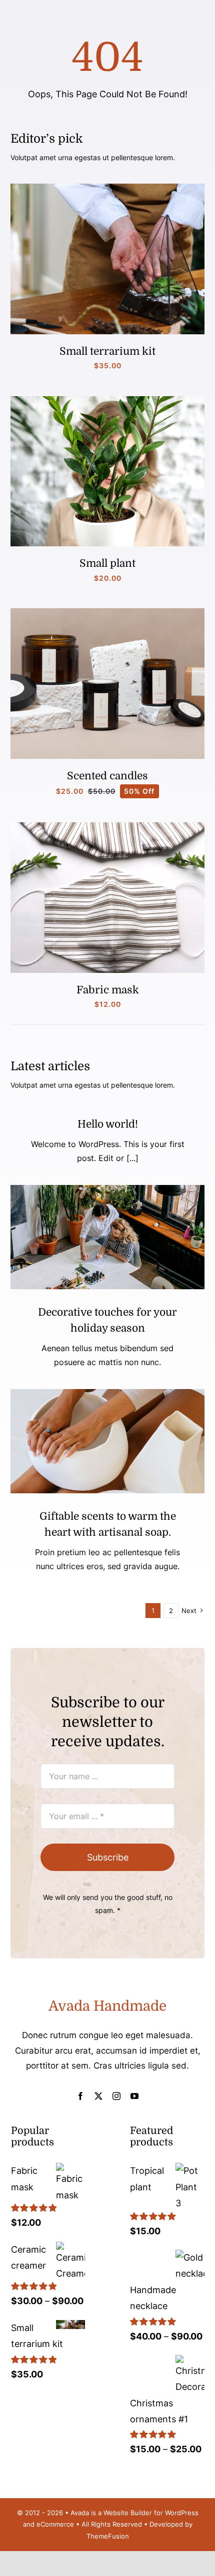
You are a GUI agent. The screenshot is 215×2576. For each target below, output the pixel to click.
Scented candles (107, 776)
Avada (80, 2513)
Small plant (107, 563)
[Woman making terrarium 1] (107, 188)
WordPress (182, 2513)
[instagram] (116, 2096)
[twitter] (98, 2096)
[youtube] (134, 2096)
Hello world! (108, 1124)
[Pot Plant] (107, 400)
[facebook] (80, 2096)
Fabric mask (108, 990)
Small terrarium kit (107, 351)
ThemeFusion (108, 2536)
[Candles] (107, 612)
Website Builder (128, 2513)
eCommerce (55, 2524)
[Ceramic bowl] (107, 1393)
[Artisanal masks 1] (107, 826)
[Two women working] (107, 1189)
